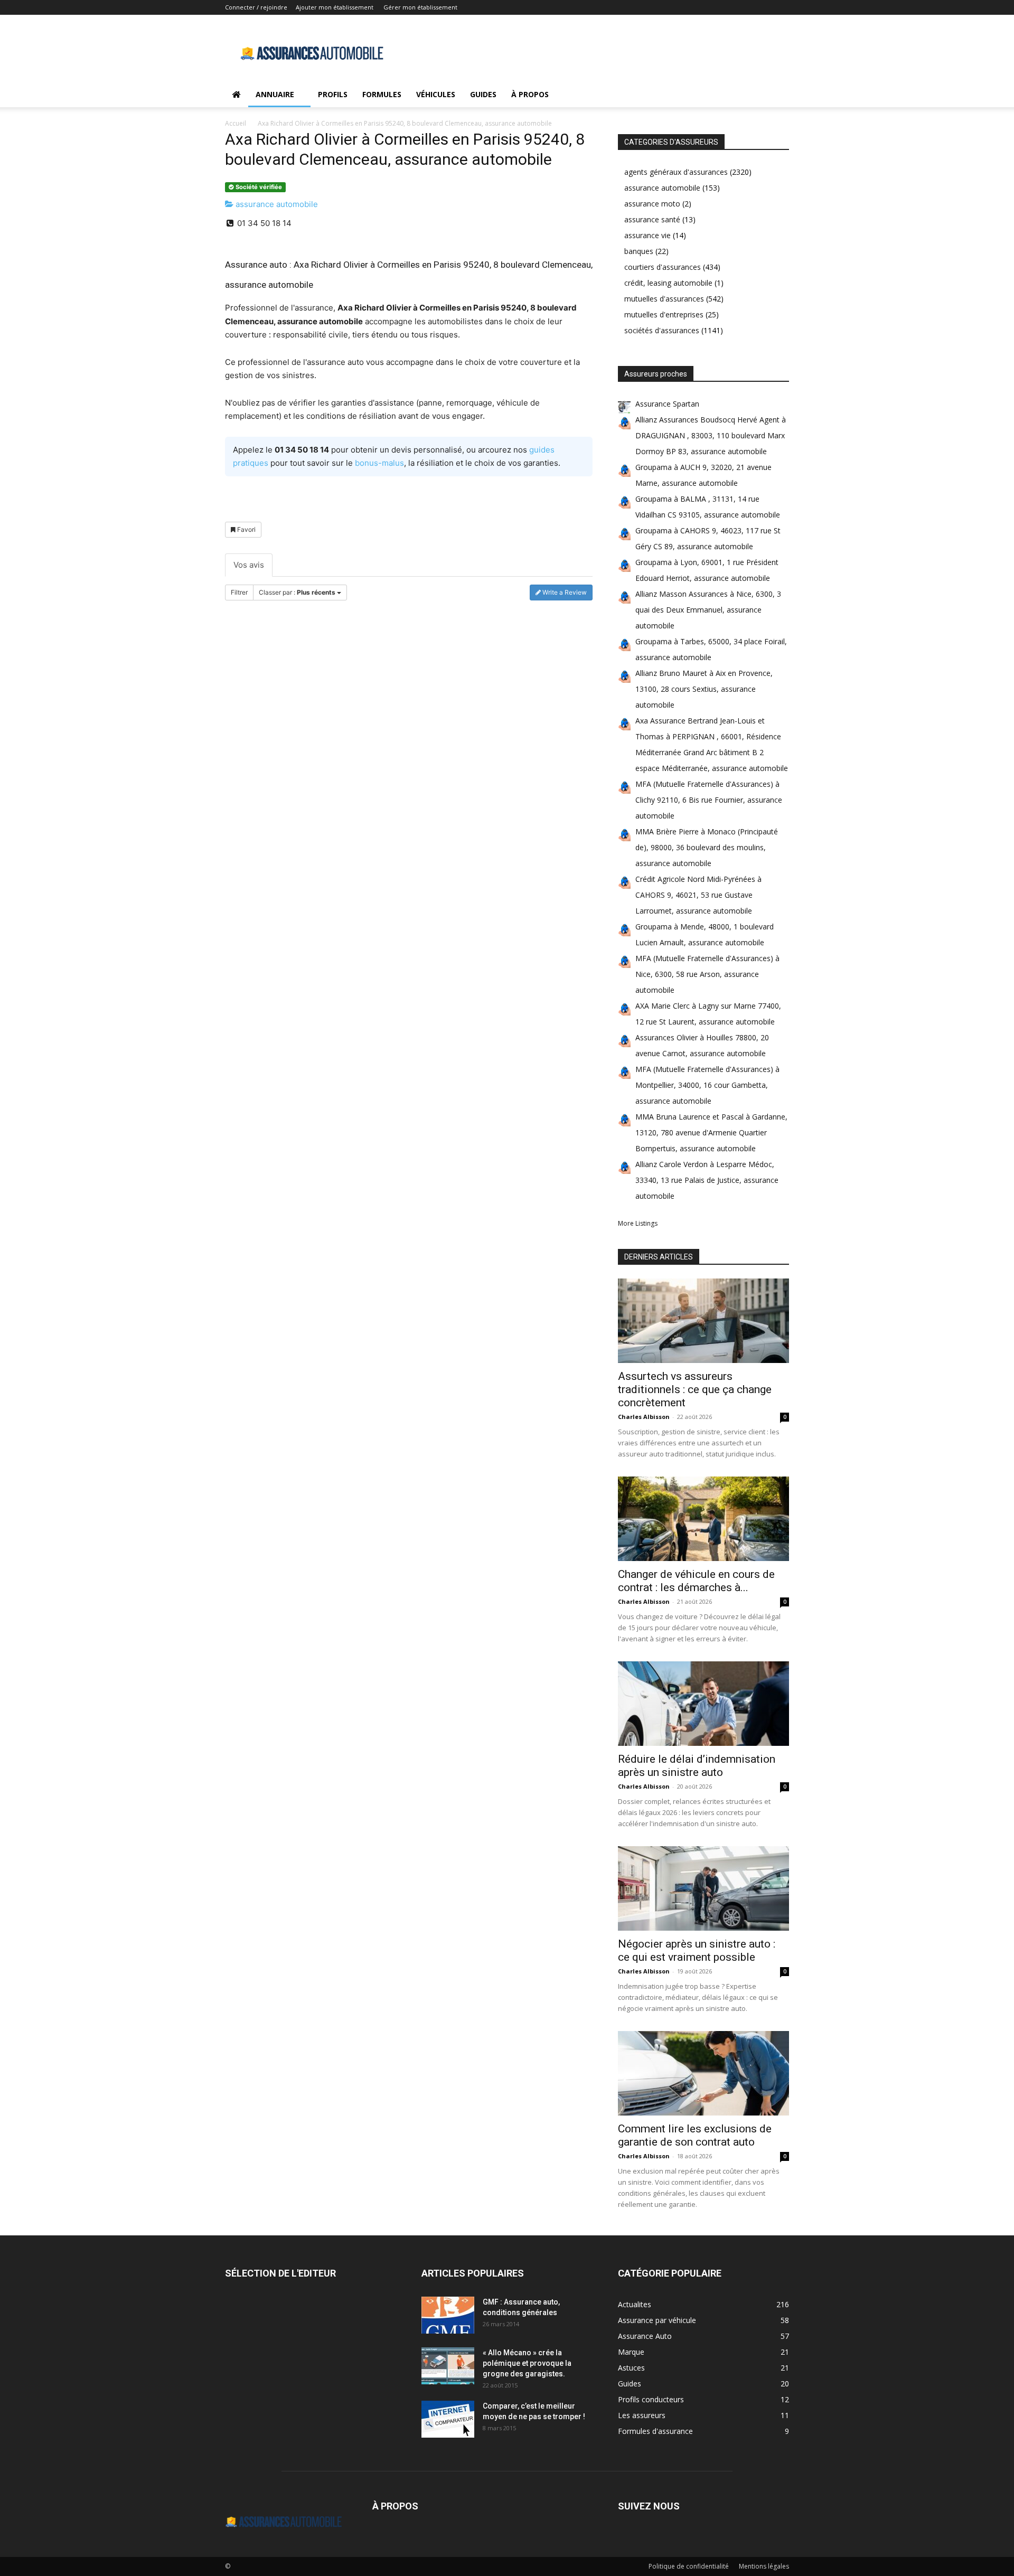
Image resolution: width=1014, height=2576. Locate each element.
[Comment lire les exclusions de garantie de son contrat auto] (703, 2073)
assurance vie (647, 235)
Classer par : (297, 592)
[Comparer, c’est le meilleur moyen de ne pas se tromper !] (448, 2419)
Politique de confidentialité (689, 2566)
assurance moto (652, 204)
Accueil (236, 123)
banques (639, 251)
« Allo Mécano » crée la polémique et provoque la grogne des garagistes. (527, 2363)
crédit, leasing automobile (668, 283)
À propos (530, 94)
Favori (246, 529)
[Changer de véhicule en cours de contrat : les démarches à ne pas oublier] (703, 1519)
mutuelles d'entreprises (664, 314)
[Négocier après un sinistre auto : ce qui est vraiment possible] (703, 1888)
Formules (382, 94)
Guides (483, 94)
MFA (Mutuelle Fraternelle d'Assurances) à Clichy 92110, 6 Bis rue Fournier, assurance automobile (709, 800)
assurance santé (652, 219)
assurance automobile (276, 204)
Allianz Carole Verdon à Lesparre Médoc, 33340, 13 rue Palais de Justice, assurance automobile (707, 1180)
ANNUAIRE (275, 94)
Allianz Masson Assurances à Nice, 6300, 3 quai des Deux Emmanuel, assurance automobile (708, 610)
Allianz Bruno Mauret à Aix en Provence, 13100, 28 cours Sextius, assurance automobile (704, 689)
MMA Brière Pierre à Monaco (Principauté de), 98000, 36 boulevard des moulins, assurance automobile (707, 847)
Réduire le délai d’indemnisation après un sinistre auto (697, 1766)
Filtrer (239, 592)
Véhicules (436, 94)
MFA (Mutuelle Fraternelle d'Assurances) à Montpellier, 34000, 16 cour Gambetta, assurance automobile (707, 1085)
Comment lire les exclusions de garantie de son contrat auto (695, 2135)
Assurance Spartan (667, 404)
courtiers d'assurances (663, 267)
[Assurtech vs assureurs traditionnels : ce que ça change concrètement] (703, 1321)
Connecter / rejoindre (256, 7)
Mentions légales (764, 2566)
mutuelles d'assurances (664, 299)
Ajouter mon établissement (335, 7)
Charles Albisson (644, 1417)
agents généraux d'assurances (676, 172)
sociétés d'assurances (662, 330)
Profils (333, 94)
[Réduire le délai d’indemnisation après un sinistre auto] (703, 1704)
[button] (776, 95)
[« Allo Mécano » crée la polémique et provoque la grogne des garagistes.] (448, 2366)
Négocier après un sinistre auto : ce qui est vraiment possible (697, 1950)
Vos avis (249, 565)
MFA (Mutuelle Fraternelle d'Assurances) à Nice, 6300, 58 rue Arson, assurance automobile (707, 974)
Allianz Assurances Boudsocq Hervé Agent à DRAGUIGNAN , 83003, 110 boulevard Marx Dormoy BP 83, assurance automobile (711, 435)
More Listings (638, 1223)
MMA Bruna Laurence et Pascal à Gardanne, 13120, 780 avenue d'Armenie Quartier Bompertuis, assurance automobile (711, 1132)
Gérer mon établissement (420, 7)
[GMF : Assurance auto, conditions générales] (448, 2315)
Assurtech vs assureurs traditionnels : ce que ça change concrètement (695, 1389)
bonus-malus (379, 463)
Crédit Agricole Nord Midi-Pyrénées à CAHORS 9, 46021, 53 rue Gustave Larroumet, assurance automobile (698, 895)
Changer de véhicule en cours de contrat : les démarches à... (696, 1581)
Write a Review (564, 592)
